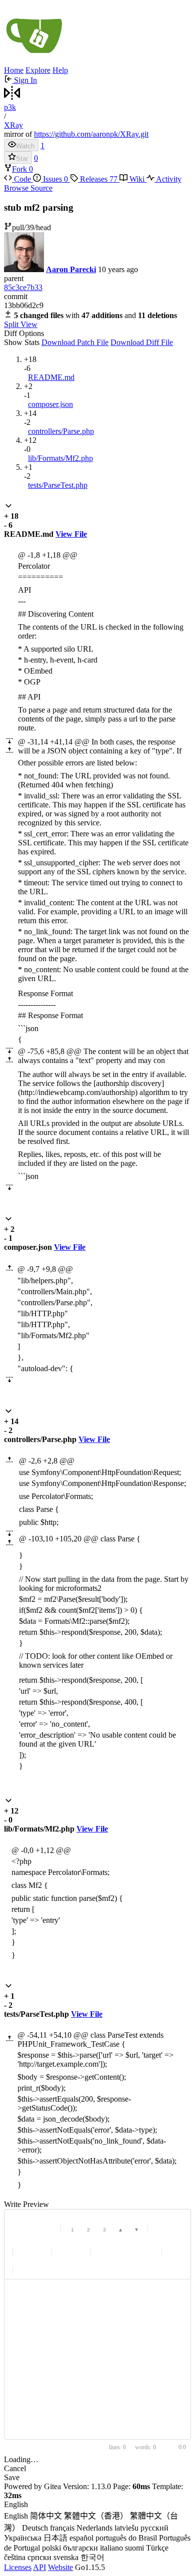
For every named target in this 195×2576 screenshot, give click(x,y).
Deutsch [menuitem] (35, 2528)
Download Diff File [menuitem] (142, 342)
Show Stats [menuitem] (22, 342)
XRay (13, 125)
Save (12, 2477)
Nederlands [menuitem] (94, 2528)
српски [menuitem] (39, 2557)
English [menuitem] (16, 2516)
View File (71, 534)
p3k (10, 107)
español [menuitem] (81, 2538)
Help (60, 70)
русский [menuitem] (154, 2528)
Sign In (24, 80)
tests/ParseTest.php (58, 485)
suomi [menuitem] (134, 2548)
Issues (54, 179)
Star (22, 159)
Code (22, 179)
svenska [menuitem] (66, 2557)
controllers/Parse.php (61, 431)
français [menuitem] (62, 2528)
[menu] (97, 2532)
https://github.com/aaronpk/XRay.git (91, 134)
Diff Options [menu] (88, 338)
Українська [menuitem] (23, 2538)
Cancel (15, 2468)
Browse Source (28, 188)
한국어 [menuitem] (92, 2557)
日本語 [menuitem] (55, 2538)
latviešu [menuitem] (126, 2528)
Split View (21, 324)
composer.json (50, 404)
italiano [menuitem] (111, 2548)
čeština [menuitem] (15, 2557)
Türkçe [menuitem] (157, 2548)
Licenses (18, 2567)
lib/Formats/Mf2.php (60, 458)
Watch (25, 146)
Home (14, 70)
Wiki (137, 179)
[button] (8, 507)
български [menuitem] (80, 2548)
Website (60, 2567)
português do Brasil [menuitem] (126, 2538)
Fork (20, 169)
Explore (38, 70)
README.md (51, 377)
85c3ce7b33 (23, 287)
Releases (98, 179)
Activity (168, 179)
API (39, 2567)
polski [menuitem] (51, 2548)
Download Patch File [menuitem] (75, 342)
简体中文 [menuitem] (46, 2516)
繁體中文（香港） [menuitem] (96, 2516)
